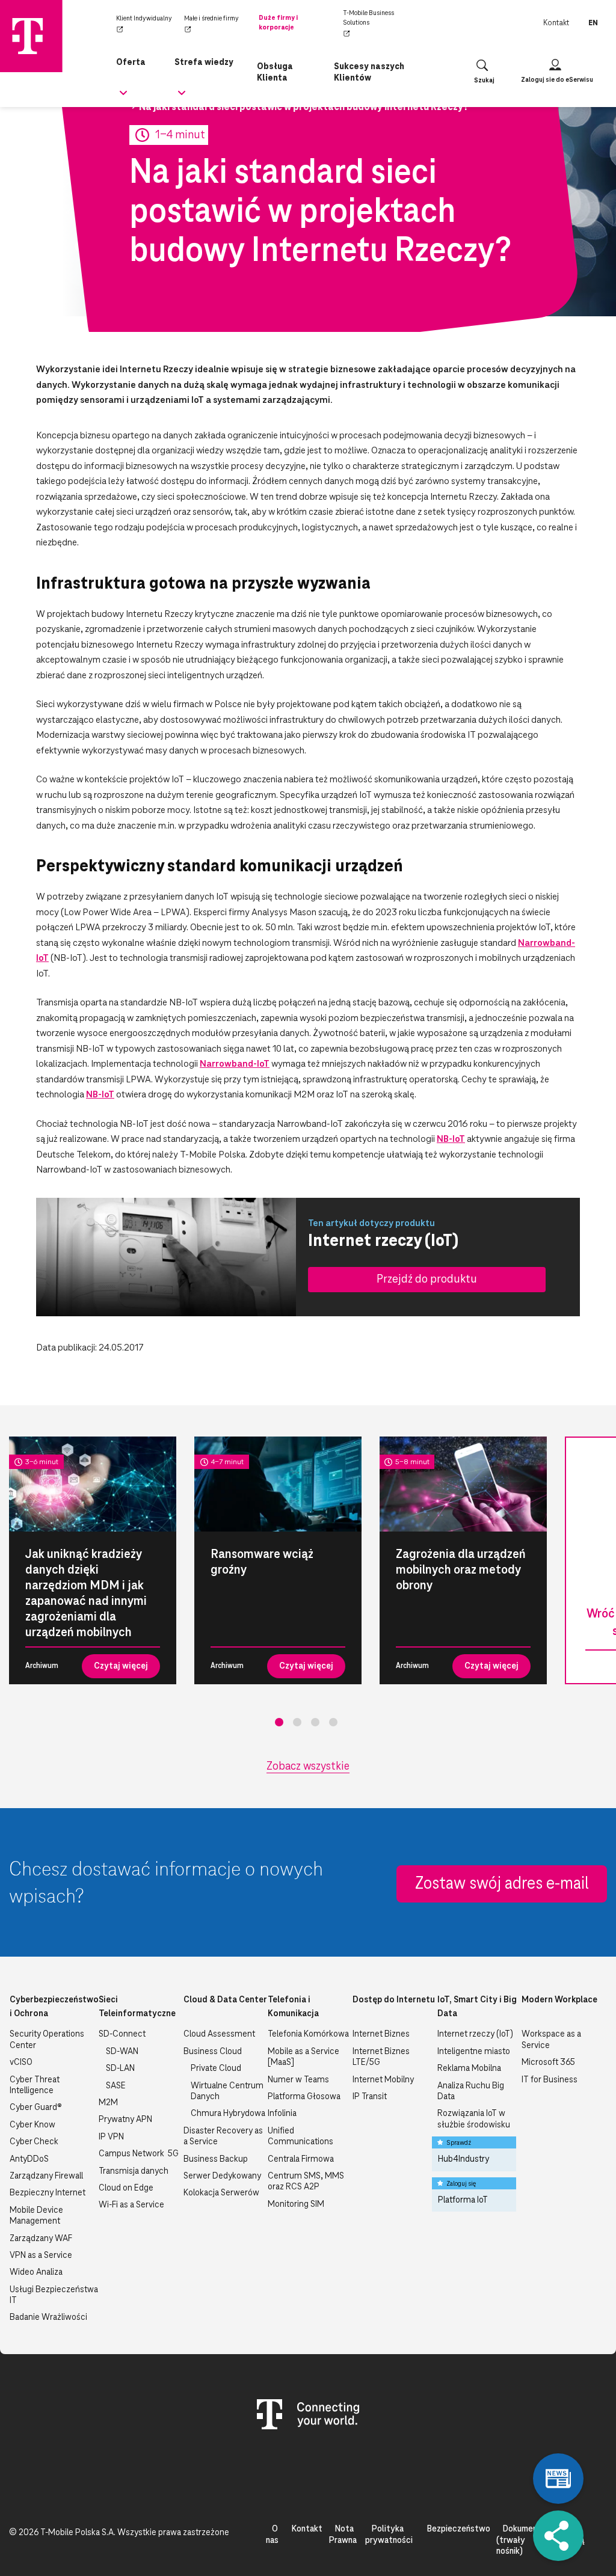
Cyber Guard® (36, 2108)
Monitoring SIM (296, 2204)
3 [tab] (315, 1722)
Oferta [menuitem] (131, 63)
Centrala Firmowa (301, 2159)
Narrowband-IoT (235, 1064)
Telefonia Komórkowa (308, 2034)
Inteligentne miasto (474, 2052)
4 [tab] (333, 1722)
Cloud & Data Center (225, 2000)
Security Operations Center (47, 2040)
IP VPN (111, 2137)
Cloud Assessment (219, 2034)
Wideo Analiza (36, 2272)
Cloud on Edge (126, 2188)
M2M (108, 2103)
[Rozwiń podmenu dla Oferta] (123, 97)
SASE (116, 2086)
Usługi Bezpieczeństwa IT (54, 2295)
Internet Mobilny (383, 2080)
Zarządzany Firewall (46, 2176)
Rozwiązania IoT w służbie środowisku (474, 2119)
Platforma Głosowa (304, 2097)
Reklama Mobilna (469, 2068)
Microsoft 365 (548, 2062)
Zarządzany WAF (41, 2239)
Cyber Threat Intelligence (35, 2085)
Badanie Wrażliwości (48, 2317)
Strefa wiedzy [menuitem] (204, 63)
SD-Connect (122, 2034)
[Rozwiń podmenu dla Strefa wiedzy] (182, 97)
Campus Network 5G (139, 2154)
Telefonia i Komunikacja (293, 2007)
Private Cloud (216, 2068)
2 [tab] (297, 1722)
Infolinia (282, 2114)
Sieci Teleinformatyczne (137, 2007)
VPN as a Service (41, 2256)
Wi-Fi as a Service (131, 2205)
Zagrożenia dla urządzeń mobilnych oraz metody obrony (461, 1570)
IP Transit (370, 2097)
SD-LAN (120, 2068)
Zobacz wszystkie (308, 1767)
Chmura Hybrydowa (228, 2114)
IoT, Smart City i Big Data (477, 2007)
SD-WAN (122, 2052)
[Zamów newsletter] (558, 2479)
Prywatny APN (125, 2120)
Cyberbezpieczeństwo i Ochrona (54, 2007)
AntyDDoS (29, 2159)
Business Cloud (213, 2052)
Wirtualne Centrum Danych (227, 2091)
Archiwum (42, 1666)
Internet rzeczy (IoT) (475, 2034)
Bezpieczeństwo (458, 2529)
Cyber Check (34, 2142)
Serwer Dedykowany (222, 2176)
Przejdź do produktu (427, 1279)
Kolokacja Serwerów (221, 2193)
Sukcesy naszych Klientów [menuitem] (369, 72)
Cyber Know (32, 2125)
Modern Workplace (559, 2000)
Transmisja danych (134, 2171)
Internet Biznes (381, 2034)
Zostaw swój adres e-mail (502, 1884)
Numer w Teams (298, 2080)
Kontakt (556, 23)
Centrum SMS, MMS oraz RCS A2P (306, 2182)
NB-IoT (100, 1095)
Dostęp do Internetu (394, 2000)
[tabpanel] (93, 1560)
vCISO (21, 2062)
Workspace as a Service (551, 2040)
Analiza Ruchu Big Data (471, 2091)
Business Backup (216, 2159)
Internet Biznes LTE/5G (381, 2057)
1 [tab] (279, 1722)
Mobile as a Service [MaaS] (303, 2057)
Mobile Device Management (36, 2216)
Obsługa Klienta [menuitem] (275, 72)
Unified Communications (300, 2136)
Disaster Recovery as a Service (223, 2136)
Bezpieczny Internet (48, 2193)
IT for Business (550, 2080)
